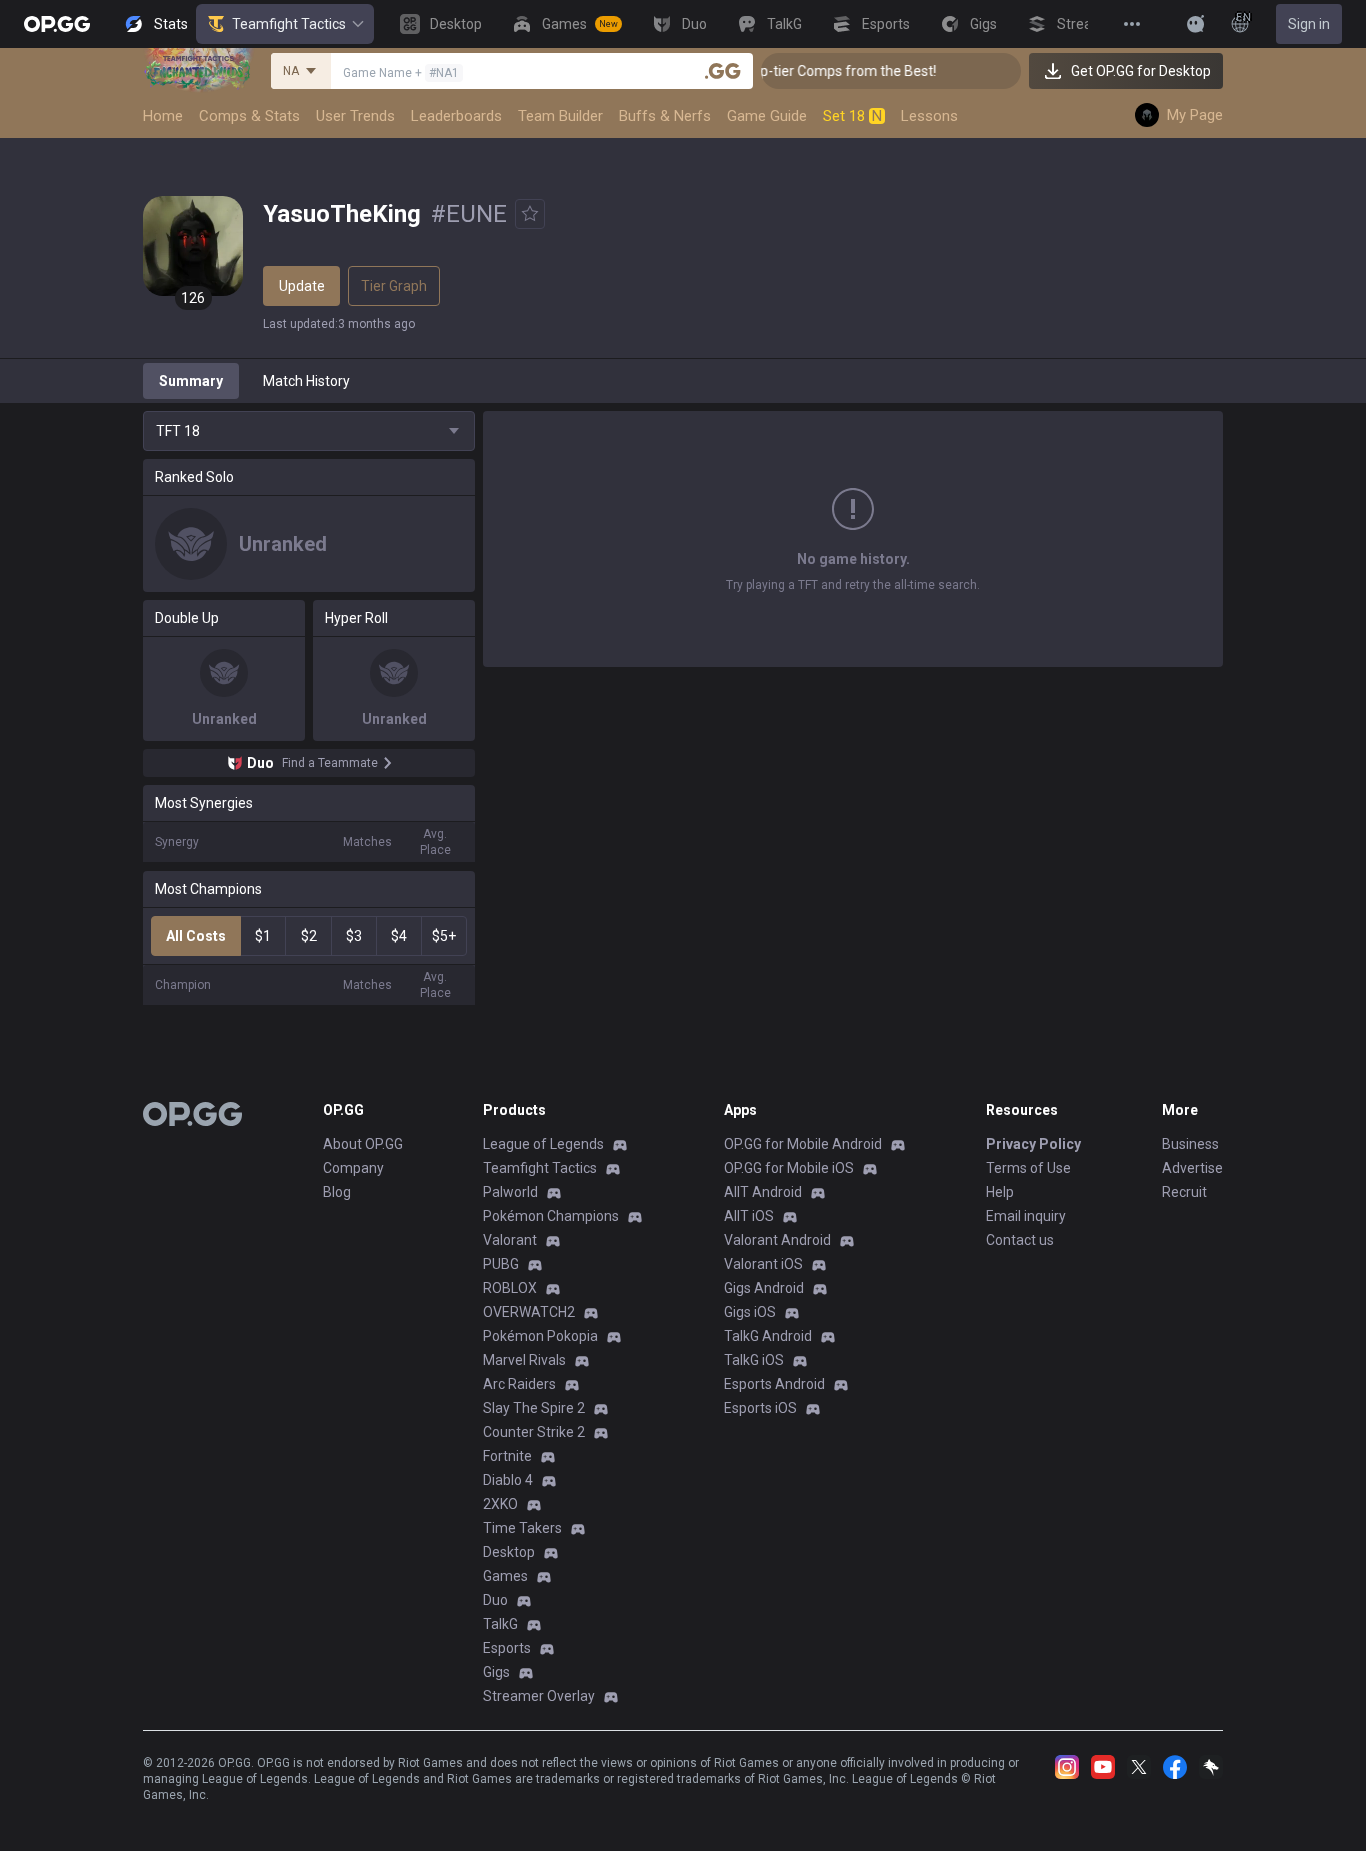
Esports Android (774, 1384)
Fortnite (507, 1456)
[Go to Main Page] (57, 24)
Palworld (510, 1192)
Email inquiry (1026, 1216)
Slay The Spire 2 (534, 1408)
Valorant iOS (763, 1264)
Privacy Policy (1033, 1144)
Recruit (1184, 1192)
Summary (191, 381)
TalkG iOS (754, 1360)
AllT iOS (749, 1216)
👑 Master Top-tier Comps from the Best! (788, 71)
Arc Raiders (519, 1384)
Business (1190, 1144)
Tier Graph (394, 286)
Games (505, 1576)
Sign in (1309, 24)
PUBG (501, 1264)
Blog (337, 1192)
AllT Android (763, 1192)
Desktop (509, 1552)
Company (353, 1168)
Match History (306, 381)
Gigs (496, 1672)
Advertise (1192, 1168)
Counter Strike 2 (534, 1432)
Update (302, 286)
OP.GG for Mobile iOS (789, 1168)
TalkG (500, 1624)
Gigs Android (764, 1288)
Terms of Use (1028, 1168)
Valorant (510, 1240)
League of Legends (543, 1144)
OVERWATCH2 (529, 1312)
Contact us (1020, 1240)
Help (1000, 1192)
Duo (495, 1600)
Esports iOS (760, 1408)
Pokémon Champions (551, 1216)
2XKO (500, 1504)
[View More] (1132, 24)
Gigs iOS (750, 1312)
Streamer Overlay (539, 1696)
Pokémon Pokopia (540, 1336)
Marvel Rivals (524, 1360)
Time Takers (522, 1528)
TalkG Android (768, 1336)
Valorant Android (777, 1240)
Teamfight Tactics (289, 24)
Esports (507, 1648)
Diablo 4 (508, 1480)
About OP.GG (363, 1144)
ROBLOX (510, 1288)
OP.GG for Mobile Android (803, 1144)
